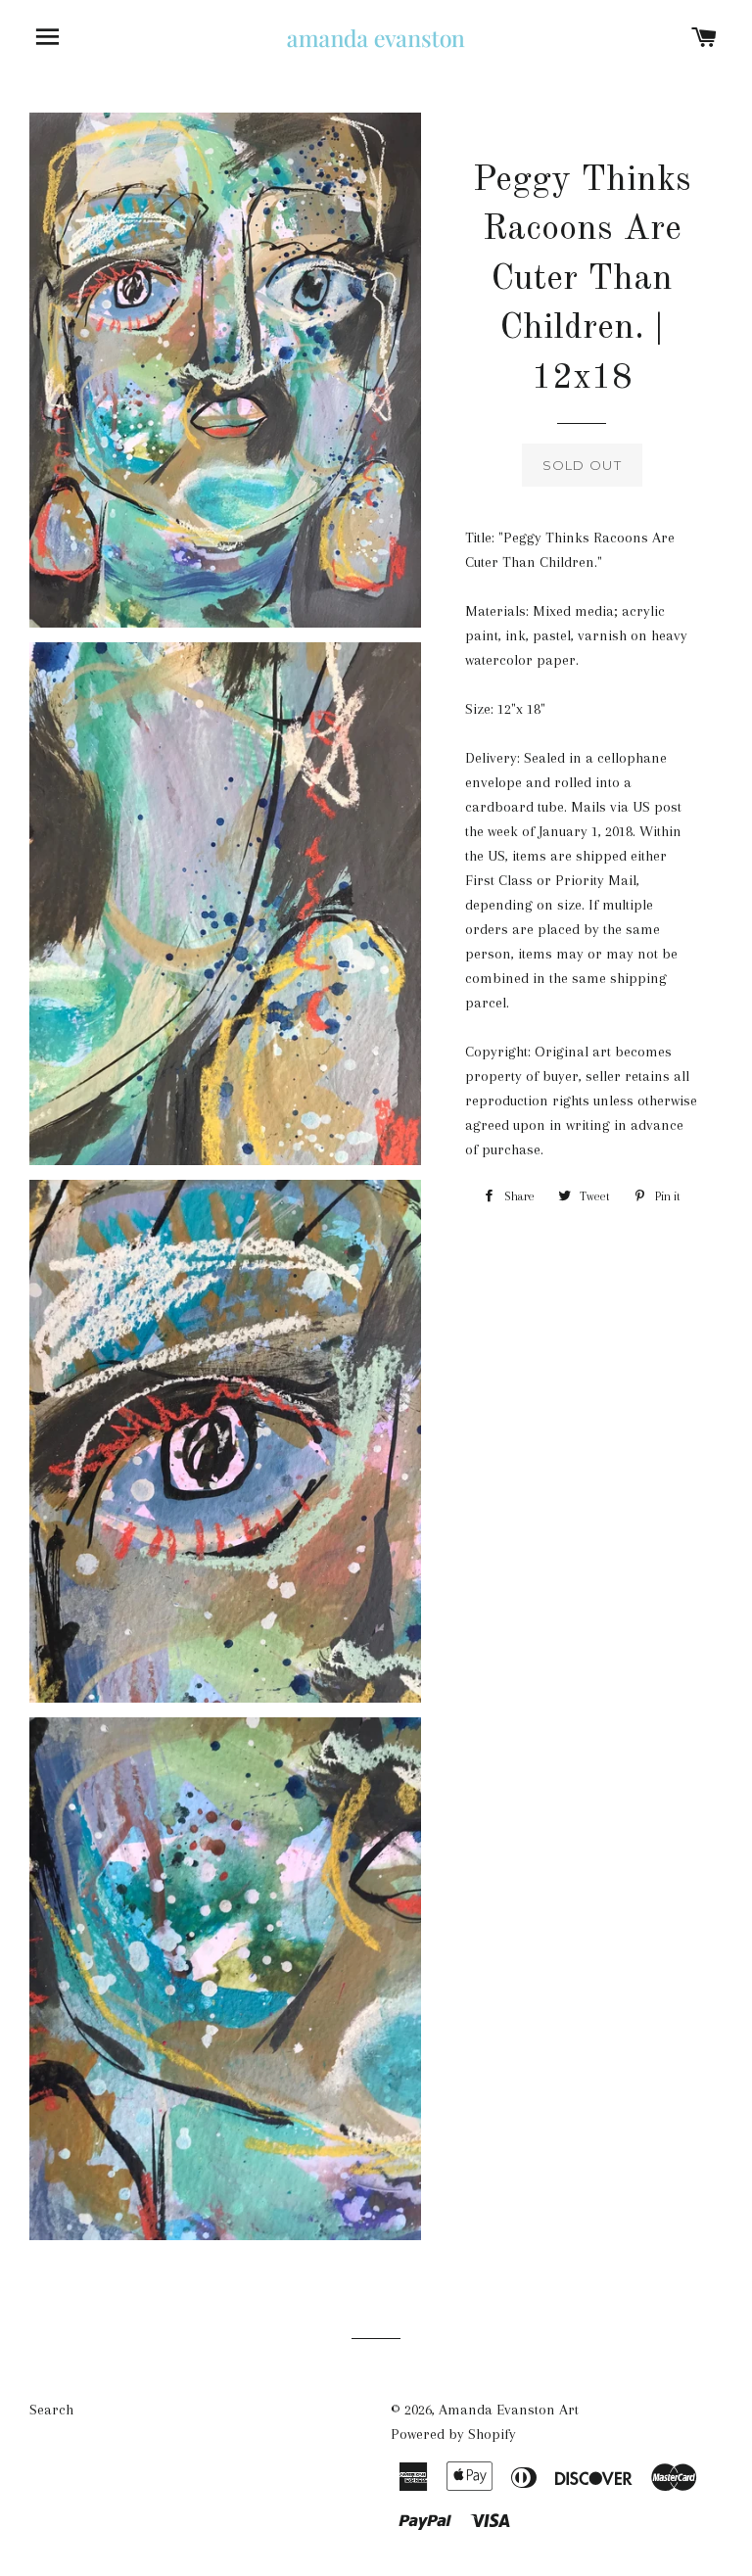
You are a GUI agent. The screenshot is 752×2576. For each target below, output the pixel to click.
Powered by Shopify (453, 2434)
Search (51, 2410)
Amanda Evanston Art (509, 2410)
